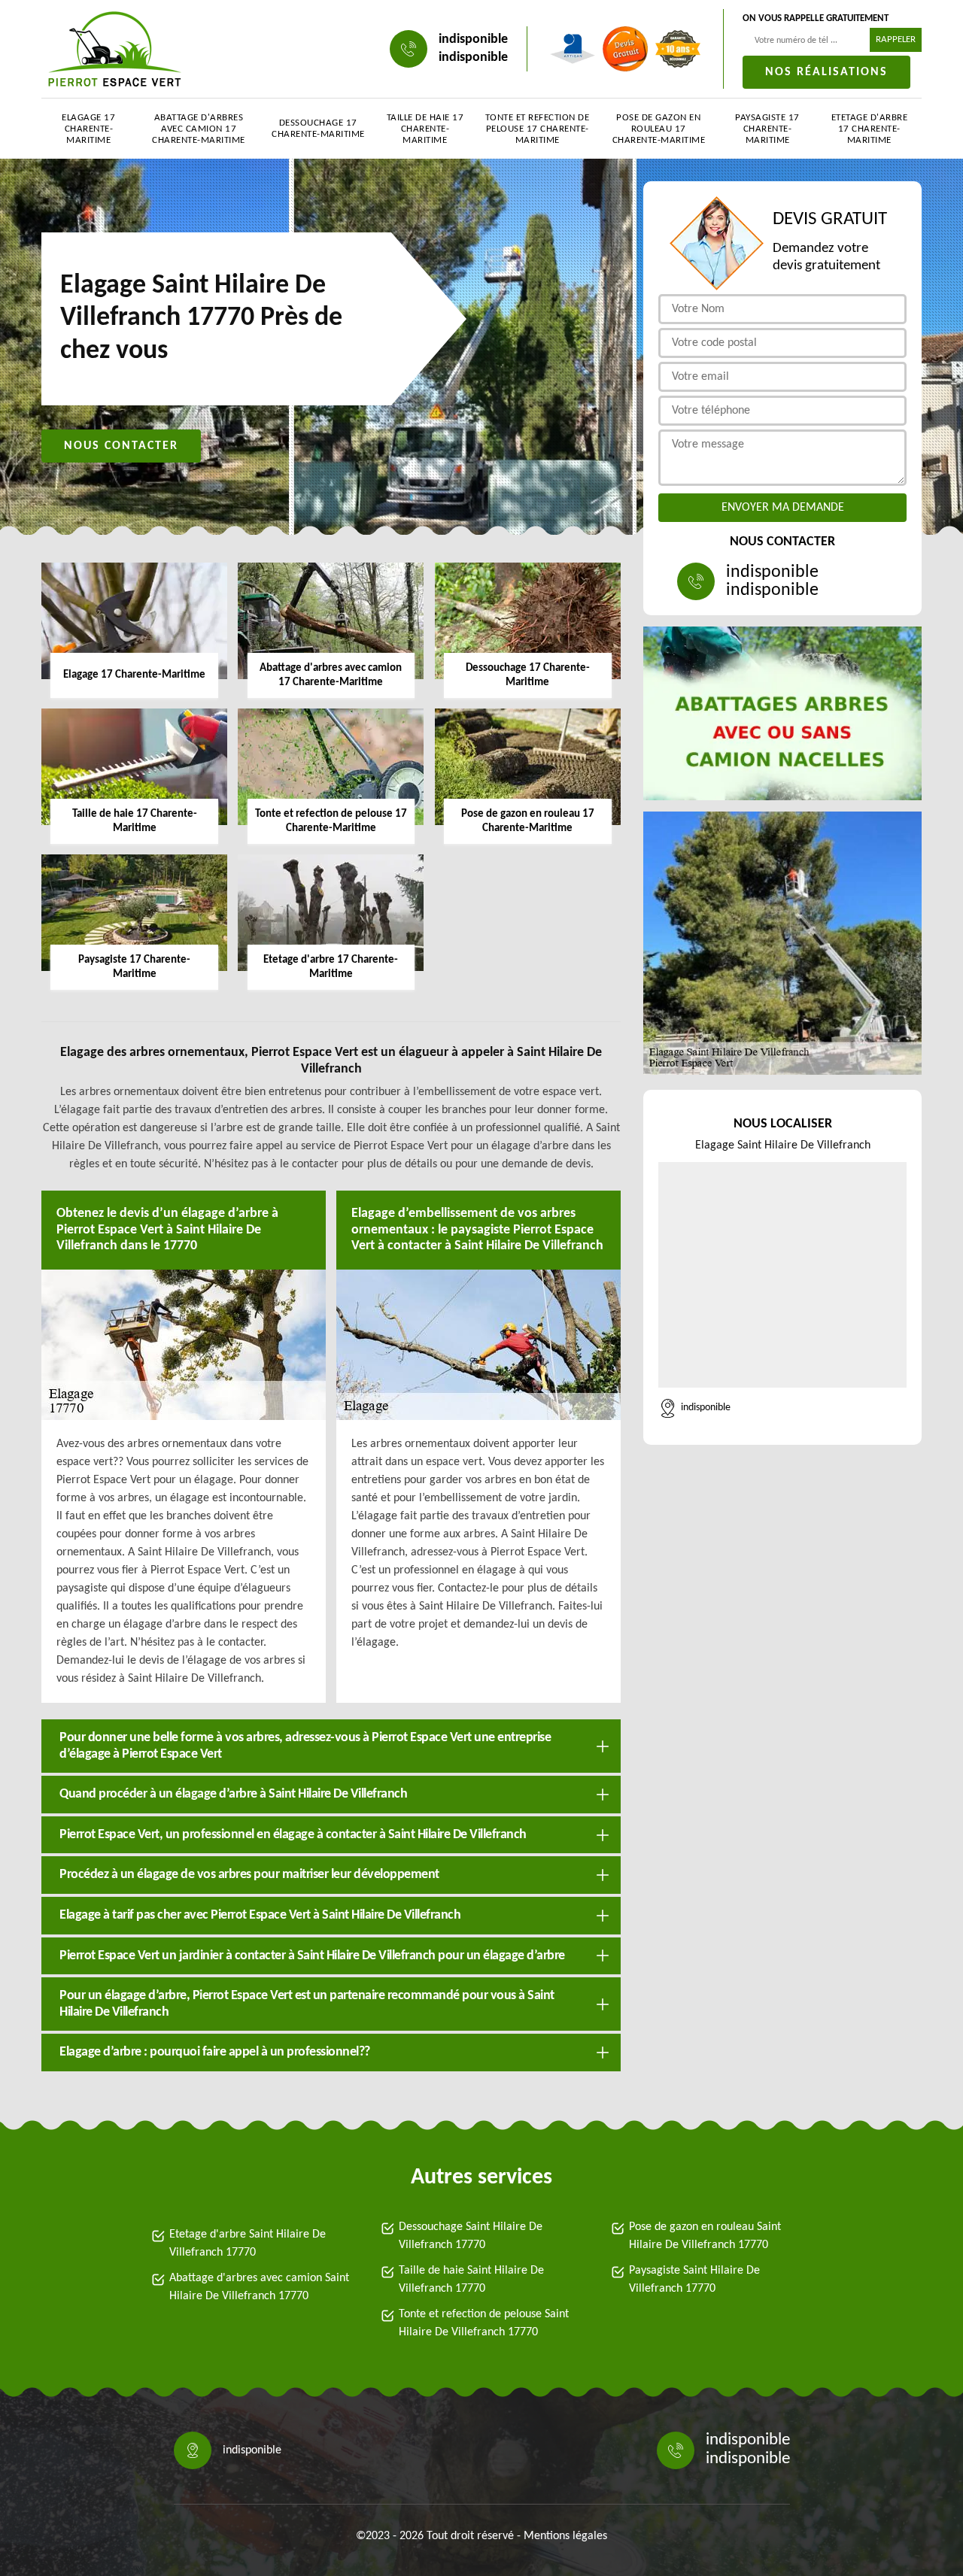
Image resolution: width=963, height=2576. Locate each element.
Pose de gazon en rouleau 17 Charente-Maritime (659, 129)
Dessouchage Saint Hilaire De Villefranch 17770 (471, 2236)
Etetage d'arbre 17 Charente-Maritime (870, 129)
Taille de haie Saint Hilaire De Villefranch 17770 (471, 2280)
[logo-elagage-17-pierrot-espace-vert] (115, 49)
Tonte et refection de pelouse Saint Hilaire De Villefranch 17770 (484, 2323)
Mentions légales (565, 2536)
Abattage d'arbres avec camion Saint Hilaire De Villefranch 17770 (259, 2287)
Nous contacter (121, 446)
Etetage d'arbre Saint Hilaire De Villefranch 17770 (248, 2244)
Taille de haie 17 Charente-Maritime (425, 129)
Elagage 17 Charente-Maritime (88, 129)
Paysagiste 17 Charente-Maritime (767, 129)
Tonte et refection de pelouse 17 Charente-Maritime (538, 129)
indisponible (473, 39)
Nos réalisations (826, 72)
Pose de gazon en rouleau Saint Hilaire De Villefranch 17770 (705, 2236)
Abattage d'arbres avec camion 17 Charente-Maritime (199, 129)
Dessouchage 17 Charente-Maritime (318, 129)
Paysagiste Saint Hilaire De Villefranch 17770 (694, 2280)
